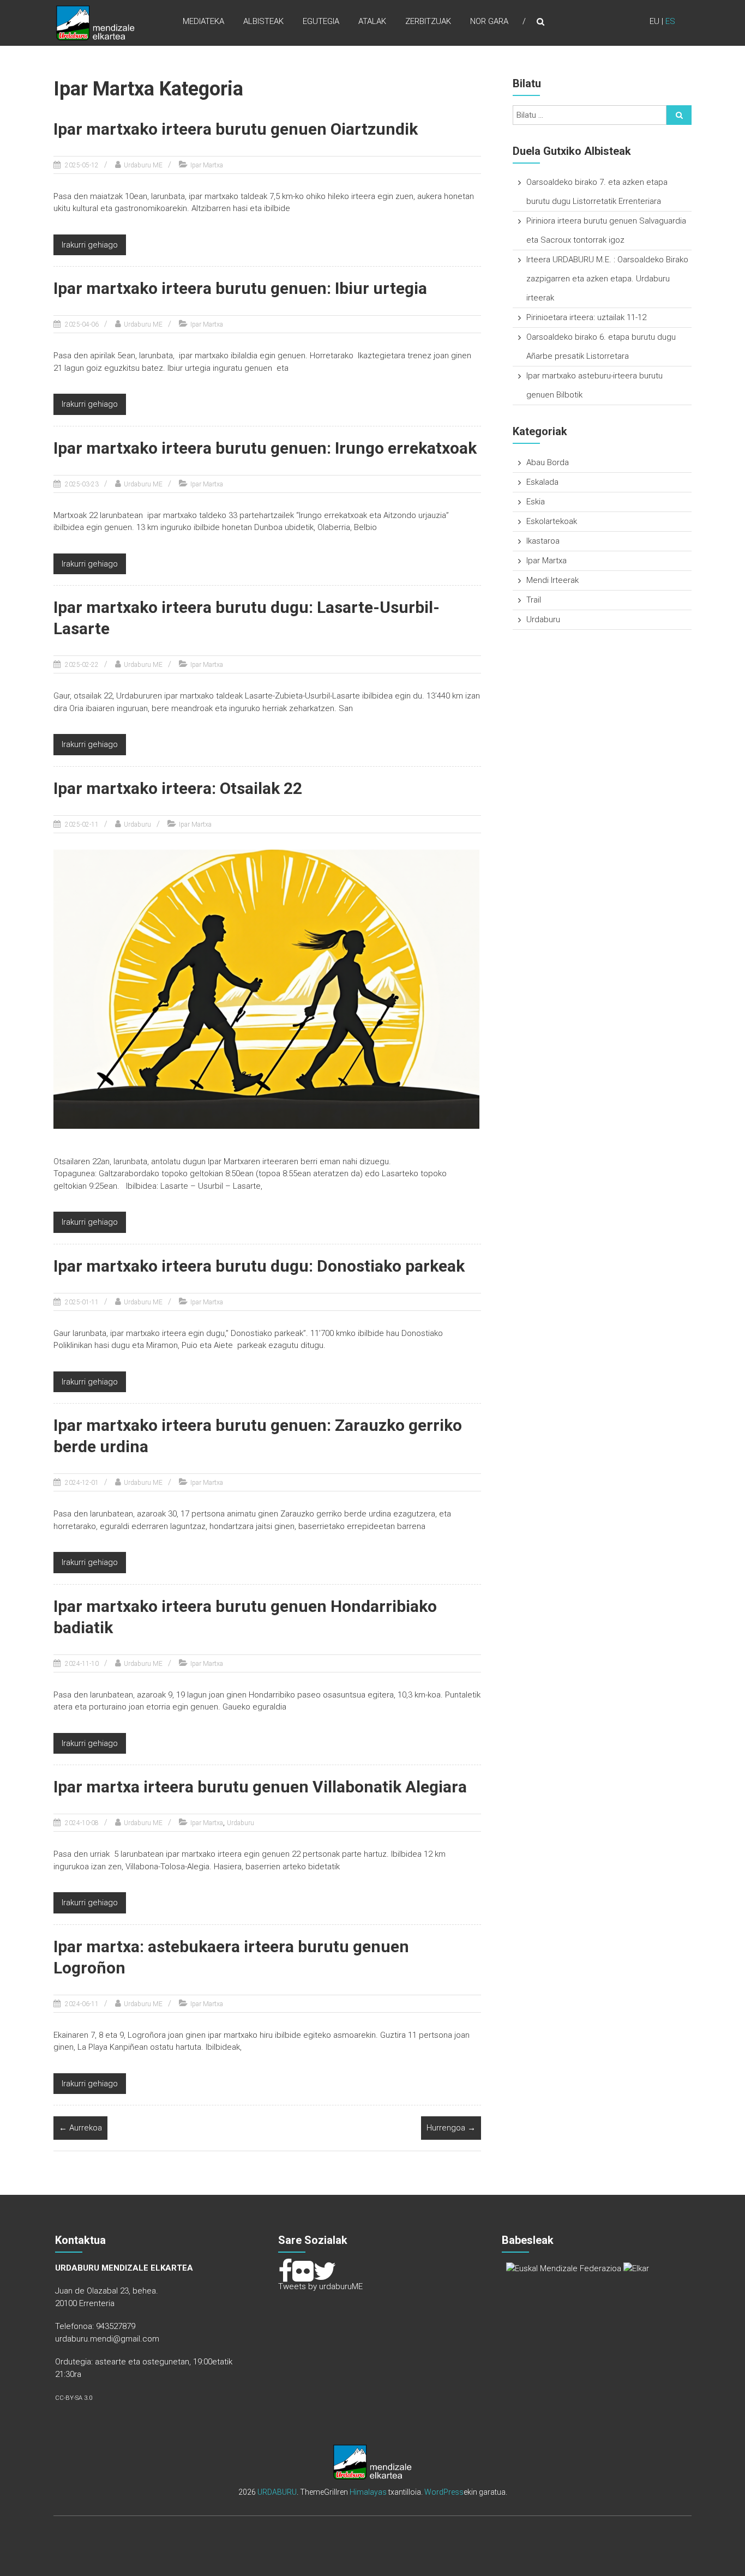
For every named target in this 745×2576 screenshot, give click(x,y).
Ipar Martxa (207, 165)
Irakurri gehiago (90, 245)
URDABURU (277, 2492)
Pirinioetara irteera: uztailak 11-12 (586, 317)
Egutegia (321, 21)
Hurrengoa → (451, 2128)
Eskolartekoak (552, 521)
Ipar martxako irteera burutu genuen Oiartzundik (236, 129)
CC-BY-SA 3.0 (74, 2398)
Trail (534, 600)
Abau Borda (548, 462)
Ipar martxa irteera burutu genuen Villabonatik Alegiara (260, 1787)
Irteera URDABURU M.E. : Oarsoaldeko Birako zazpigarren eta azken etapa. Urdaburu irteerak (607, 279)
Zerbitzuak (428, 21)
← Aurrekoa (80, 2128)
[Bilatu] (679, 115)
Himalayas (368, 2492)
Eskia (536, 502)
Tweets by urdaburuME (320, 2286)
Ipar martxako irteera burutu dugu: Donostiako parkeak (259, 1266)
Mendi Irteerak (552, 580)
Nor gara (489, 21)
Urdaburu (137, 824)
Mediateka (203, 21)
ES (670, 21)
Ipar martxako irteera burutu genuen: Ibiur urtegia (240, 288)
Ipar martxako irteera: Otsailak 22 (178, 788)
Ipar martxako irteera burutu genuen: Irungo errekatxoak (265, 448)
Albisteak (263, 21)
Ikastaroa (543, 541)
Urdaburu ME (143, 165)
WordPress (444, 2492)
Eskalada (542, 482)
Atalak (372, 21)
